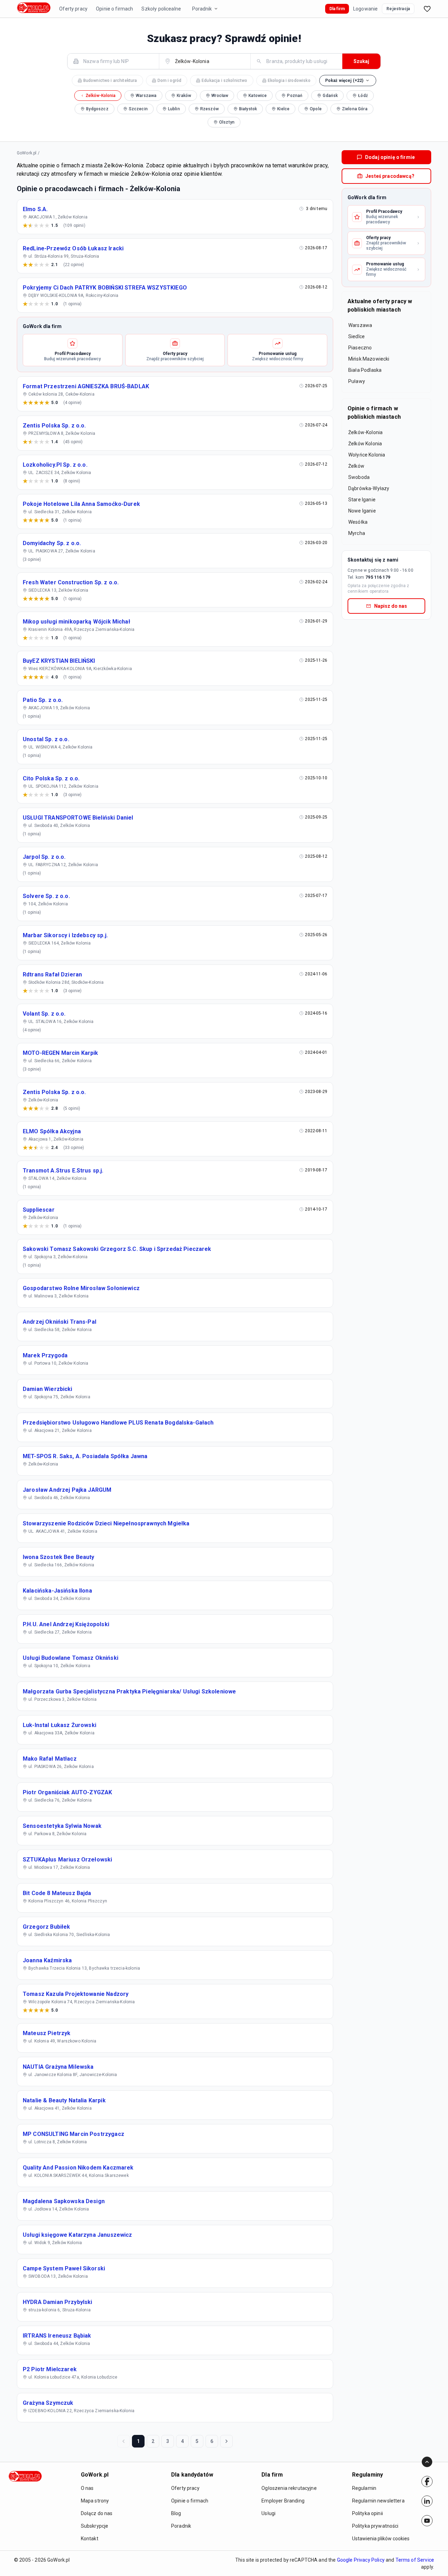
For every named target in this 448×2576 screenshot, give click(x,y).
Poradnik (202, 9)
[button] (348, 81)
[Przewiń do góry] (427, 2462)
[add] (427, 2481)
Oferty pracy (73, 9)
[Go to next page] (226, 2441)
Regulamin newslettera (378, 2501)
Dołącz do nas (97, 2513)
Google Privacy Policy (361, 2560)
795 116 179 (378, 577)
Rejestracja (398, 9)
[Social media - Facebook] (427, 2481)
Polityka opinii (367, 2513)
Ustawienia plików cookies (381, 2539)
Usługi (268, 2513)
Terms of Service (415, 2560)
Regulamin (364, 2488)
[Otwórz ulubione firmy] (427, 9)
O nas (87, 2488)
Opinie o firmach (114, 9)
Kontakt (90, 2539)
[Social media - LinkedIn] (427, 2501)
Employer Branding (283, 2501)
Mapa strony (95, 2501)
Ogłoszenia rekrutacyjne (289, 2488)
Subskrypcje (95, 2526)
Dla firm (337, 9)
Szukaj (361, 61)
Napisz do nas (391, 606)
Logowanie (365, 9)
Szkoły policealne (161, 9)
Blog (176, 2513)
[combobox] (117, 61)
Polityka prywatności (375, 2526)
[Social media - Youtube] (427, 2521)
